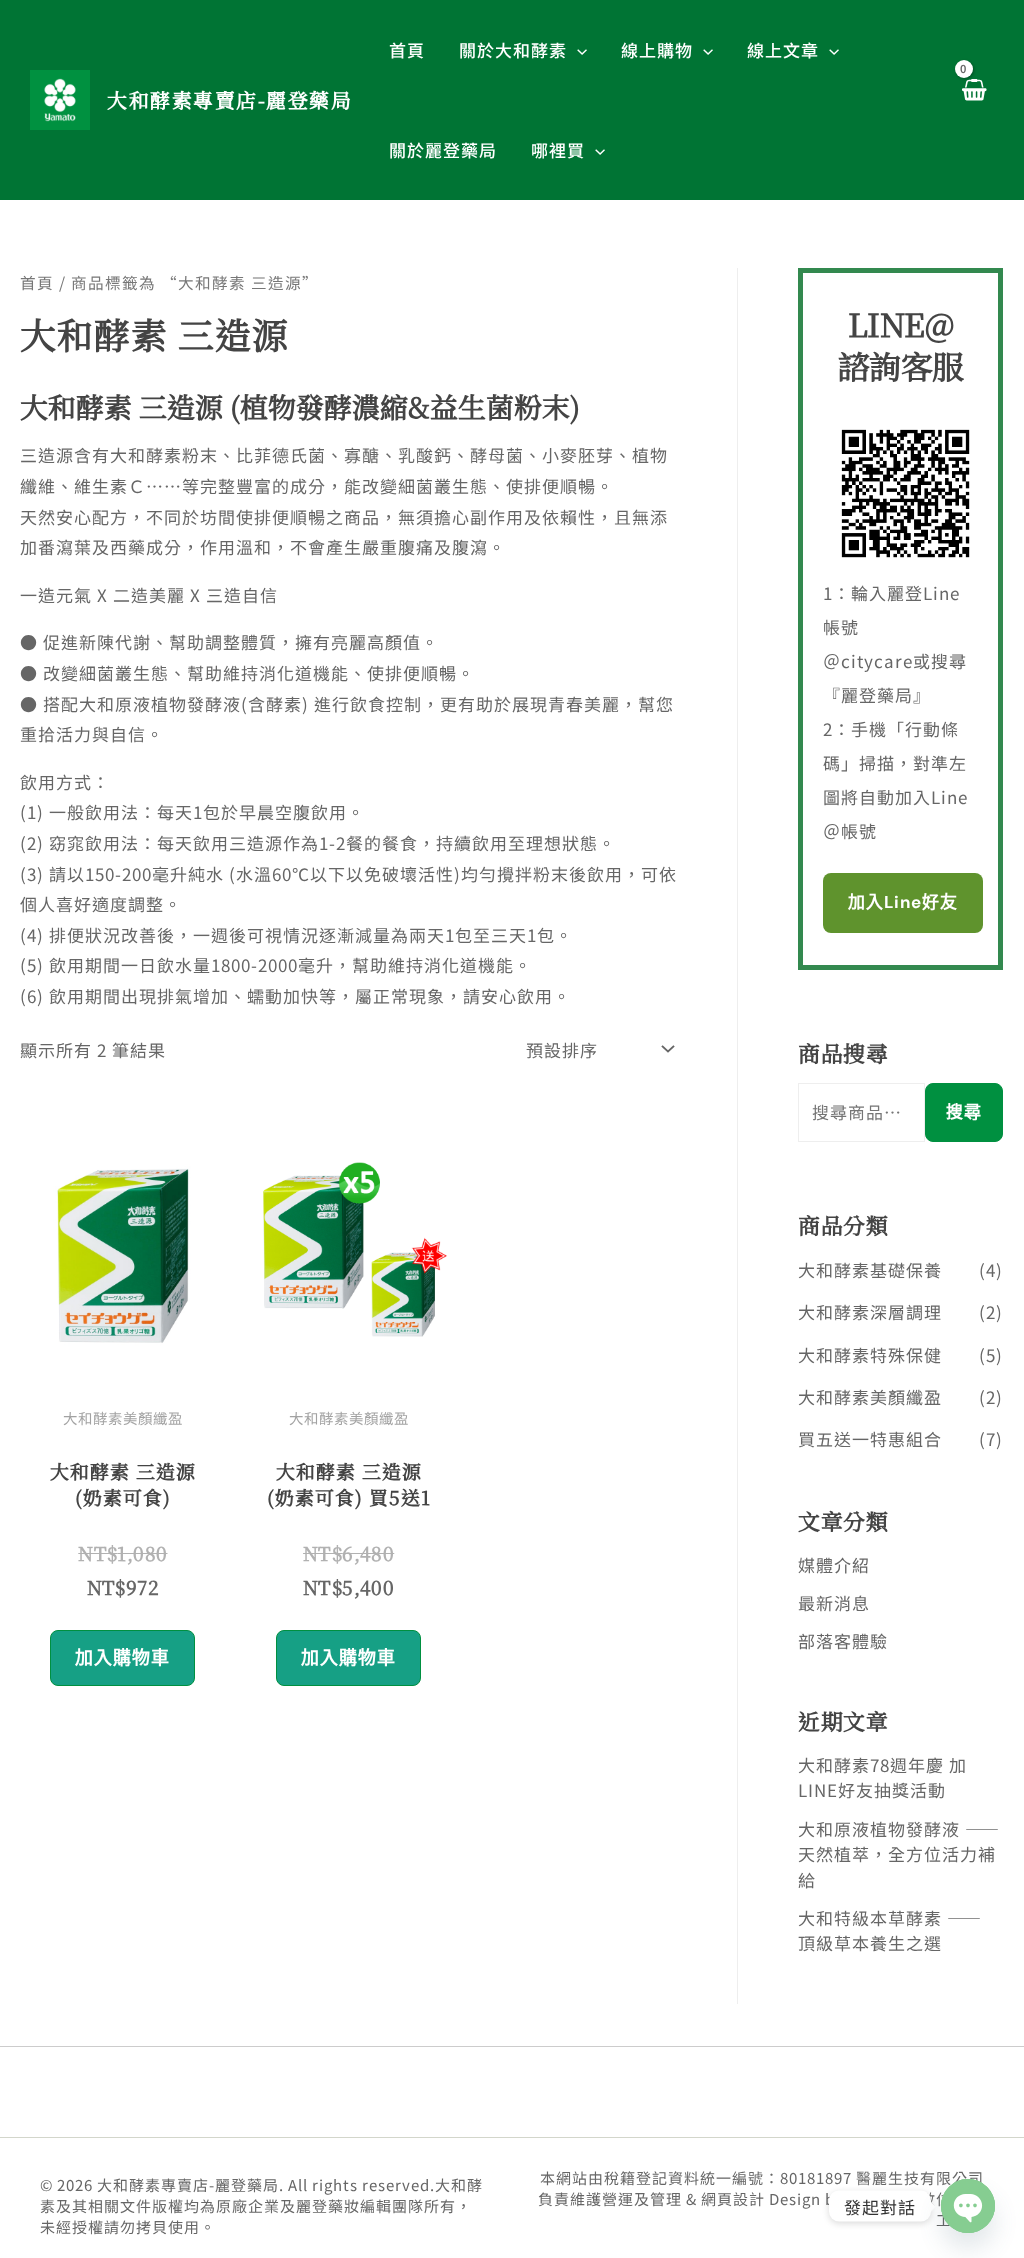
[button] (577, 50)
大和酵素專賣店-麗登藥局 (229, 99)
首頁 (37, 282)
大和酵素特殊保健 (870, 1354)
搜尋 (964, 1112)
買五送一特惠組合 (870, 1438)
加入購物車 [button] (122, 1658)
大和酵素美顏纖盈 (870, 1396)
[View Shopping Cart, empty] (973, 100)
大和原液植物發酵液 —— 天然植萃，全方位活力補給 (899, 1854)
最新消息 (834, 1602)
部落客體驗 (843, 1640)
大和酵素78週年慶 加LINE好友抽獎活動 (882, 1777)
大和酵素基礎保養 (870, 1269)
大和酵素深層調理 (870, 1311)
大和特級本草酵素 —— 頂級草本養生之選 (890, 1930)
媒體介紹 (834, 1564)
